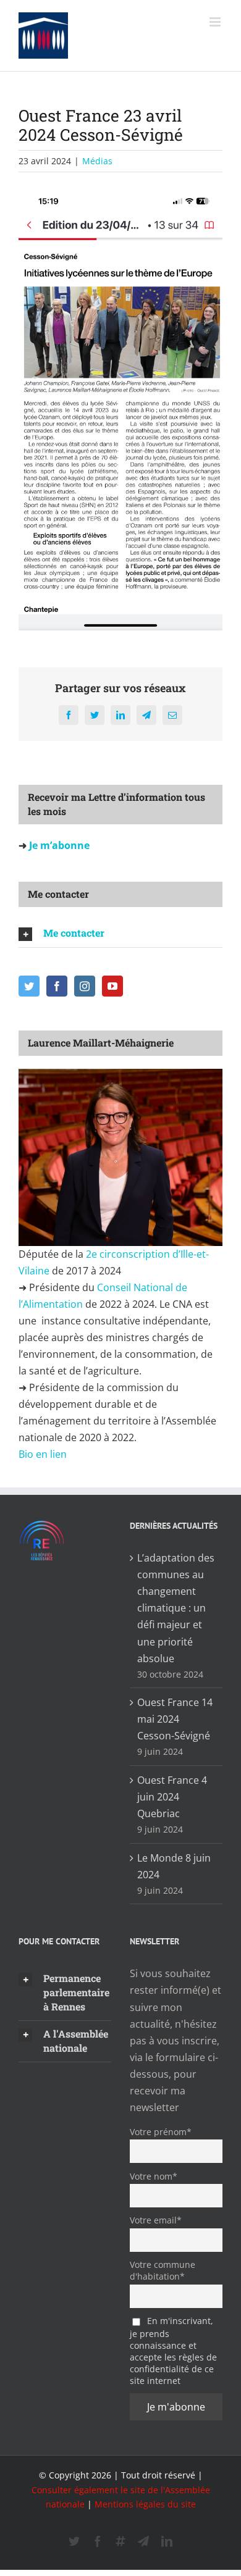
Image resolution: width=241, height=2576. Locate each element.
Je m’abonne (58, 845)
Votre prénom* (161, 2132)
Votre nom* (154, 2176)
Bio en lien (44, 1454)
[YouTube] (112, 986)
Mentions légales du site (145, 2504)
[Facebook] (57, 986)
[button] (120, 934)
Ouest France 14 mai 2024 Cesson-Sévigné (175, 1719)
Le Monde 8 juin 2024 (174, 1866)
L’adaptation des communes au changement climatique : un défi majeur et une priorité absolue (176, 1608)
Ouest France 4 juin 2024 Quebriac (172, 1797)
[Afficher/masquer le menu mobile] (216, 22)
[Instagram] (85, 986)
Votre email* (156, 2220)
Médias (97, 161)
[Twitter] (29, 986)
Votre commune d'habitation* (163, 2270)
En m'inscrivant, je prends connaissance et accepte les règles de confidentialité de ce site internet (173, 2351)
